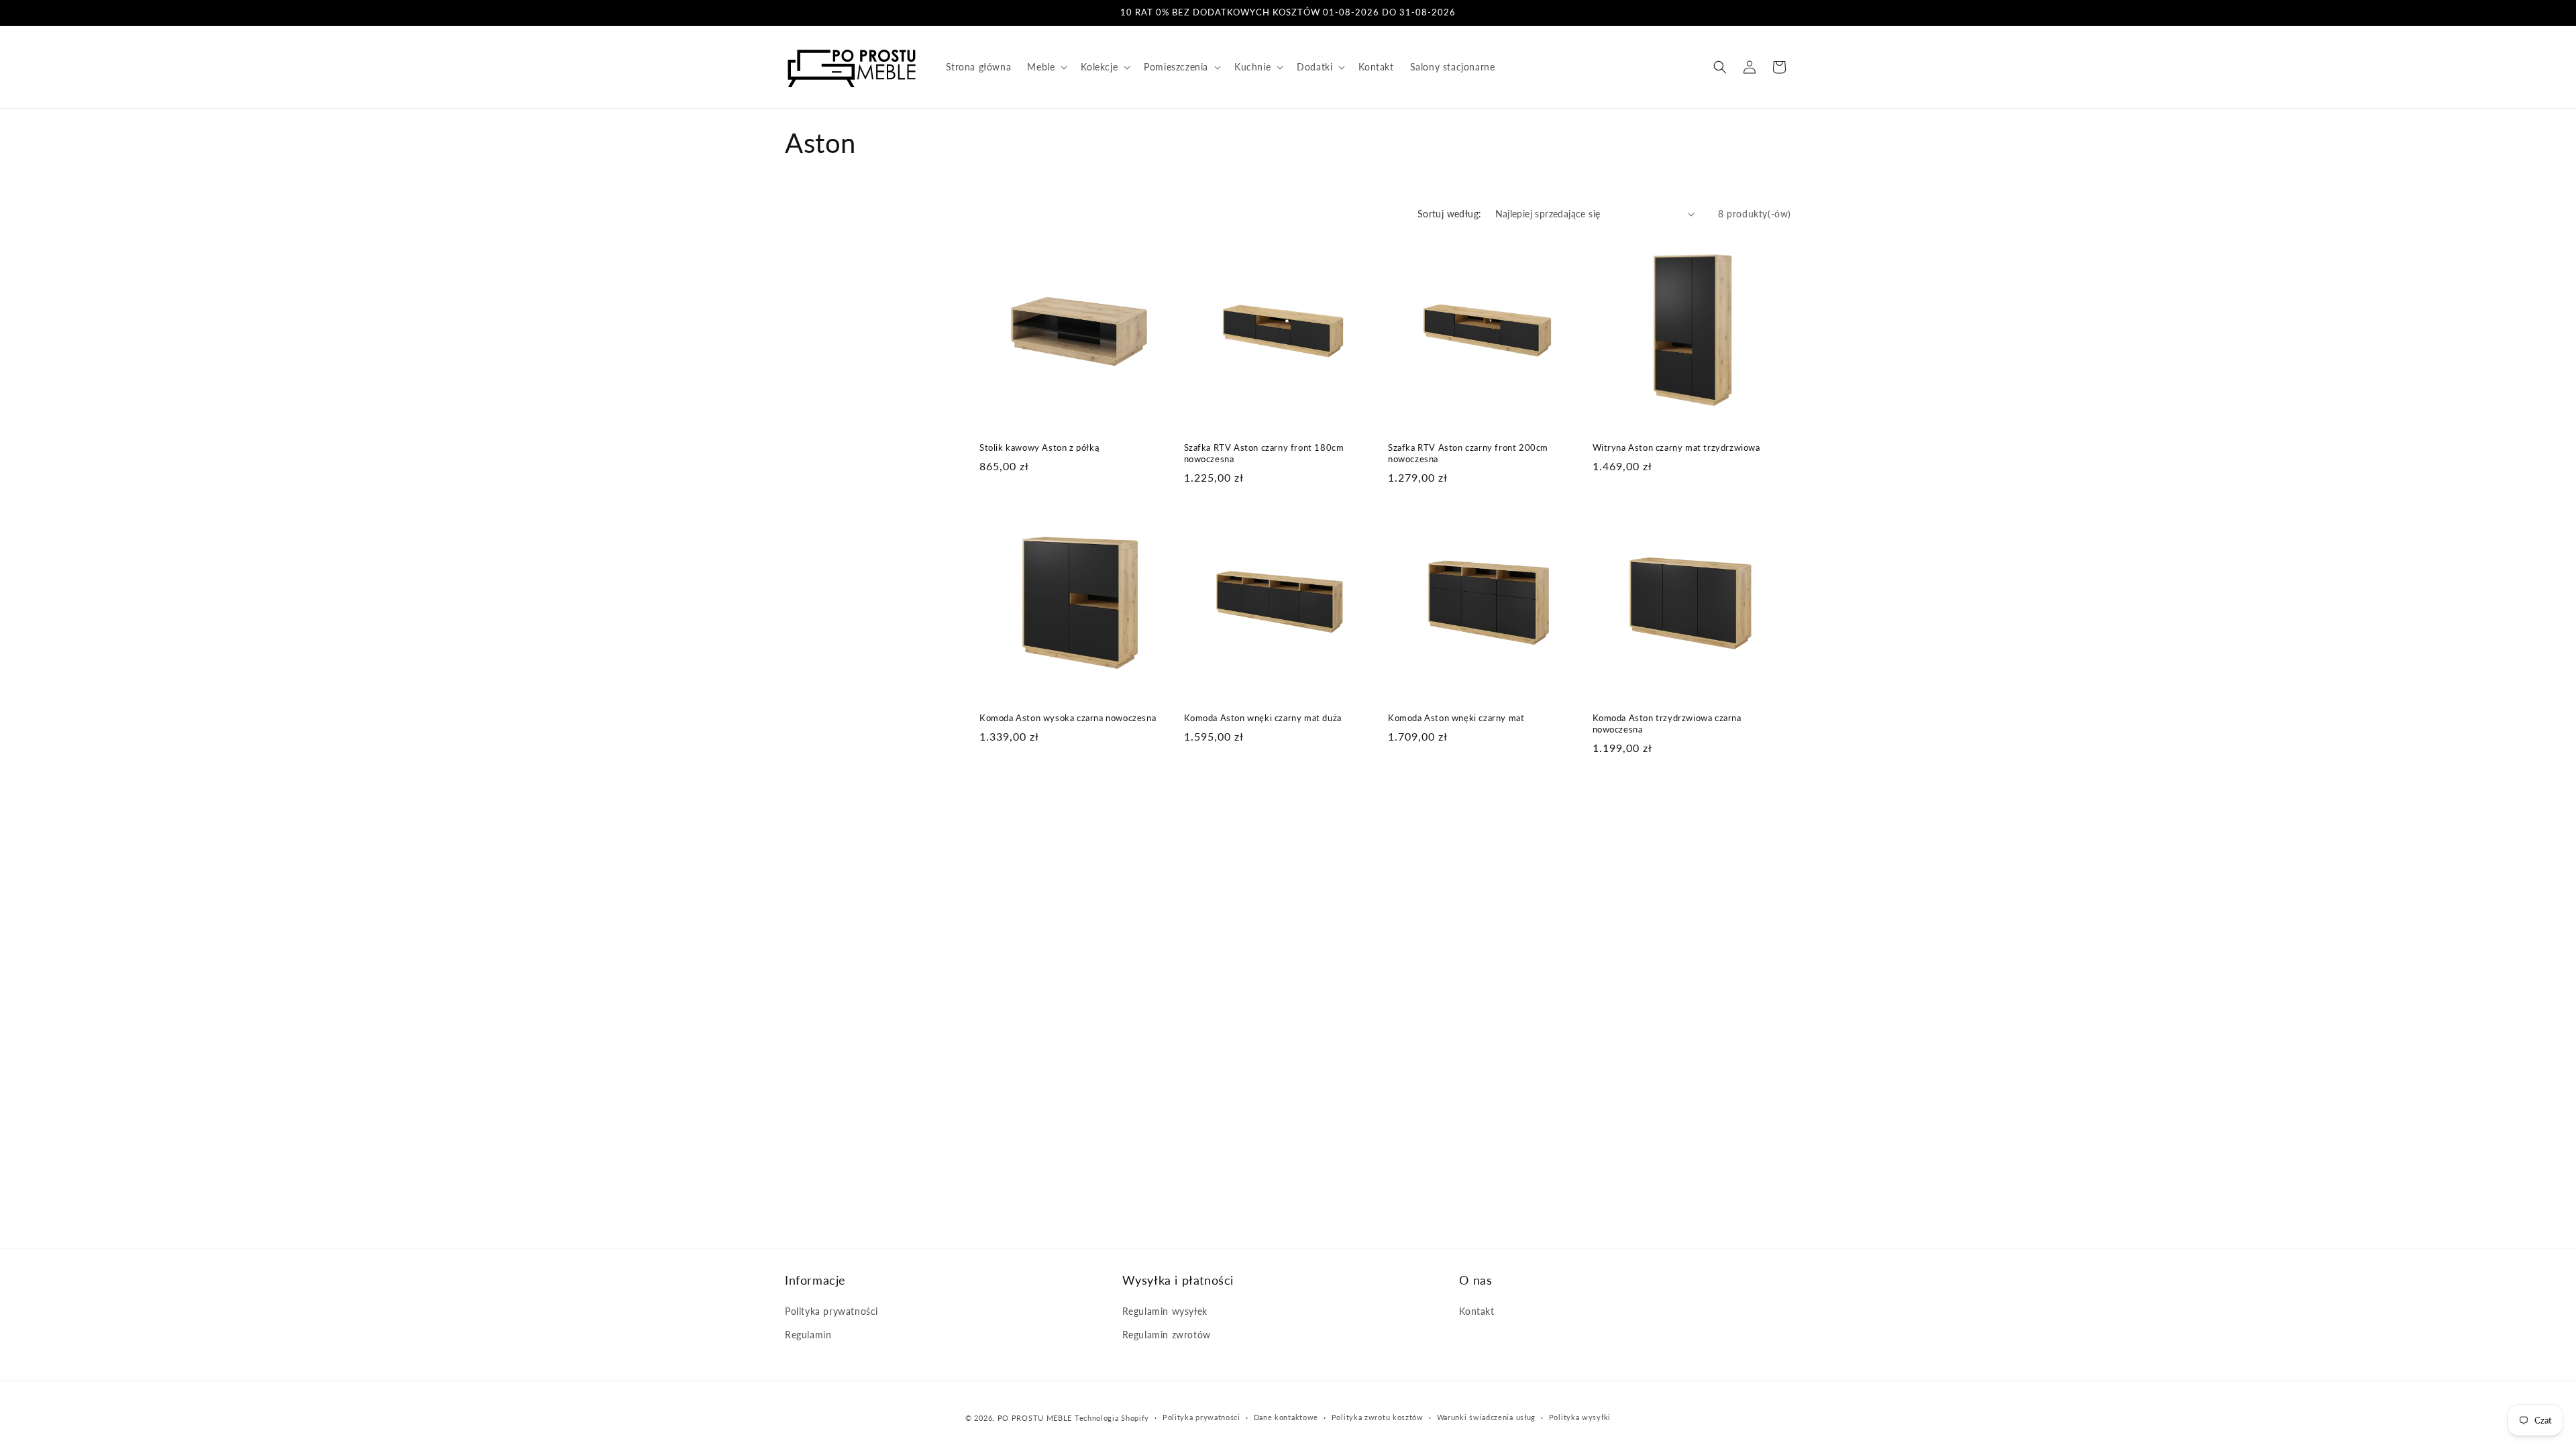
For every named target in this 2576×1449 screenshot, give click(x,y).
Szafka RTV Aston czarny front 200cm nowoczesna (1468, 453)
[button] (1046, 67)
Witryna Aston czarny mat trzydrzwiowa (1676, 447)
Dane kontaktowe (1286, 1417)
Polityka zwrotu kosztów (1378, 1417)
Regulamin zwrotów (1167, 1335)
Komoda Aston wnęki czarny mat (1456, 718)
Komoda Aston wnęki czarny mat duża (1263, 718)
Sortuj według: (1450, 214)
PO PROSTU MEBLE (1035, 1418)
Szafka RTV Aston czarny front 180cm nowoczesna (1264, 453)
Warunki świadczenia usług (1487, 1417)
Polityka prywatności (831, 1311)
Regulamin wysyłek (1165, 1311)
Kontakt (1477, 1311)
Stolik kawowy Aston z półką (1039, 447)
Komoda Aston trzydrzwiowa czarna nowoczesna (1667, 723)
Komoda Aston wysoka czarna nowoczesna (1068, 718)
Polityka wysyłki (1580, 1417)
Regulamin (808, 1335)
